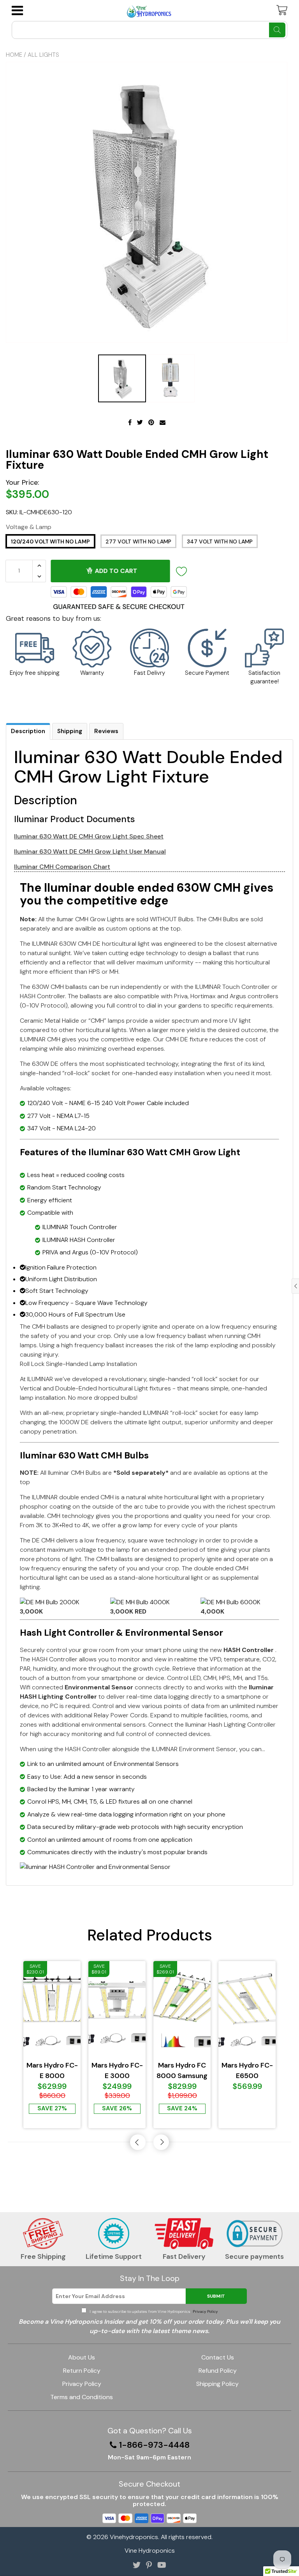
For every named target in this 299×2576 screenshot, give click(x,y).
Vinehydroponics (134, 2537)
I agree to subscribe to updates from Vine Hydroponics (153, 2311)
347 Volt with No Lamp (220, 541)
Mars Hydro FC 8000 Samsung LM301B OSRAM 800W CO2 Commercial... (182, 2071)
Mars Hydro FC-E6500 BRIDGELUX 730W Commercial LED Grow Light (247, 2071)
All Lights (43, 55)
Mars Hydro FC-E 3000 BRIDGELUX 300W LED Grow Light (117, 2071)
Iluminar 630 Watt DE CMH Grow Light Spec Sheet (89, 836)
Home (14, 55)
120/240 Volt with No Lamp (50, 541)
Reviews (106, 731)
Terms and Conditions (82, 2397)
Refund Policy (218, 2371)
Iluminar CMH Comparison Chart (62, 867)
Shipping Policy (217, 2384)
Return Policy (82, 2371)
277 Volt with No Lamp (138, 541)
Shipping (70, 731)
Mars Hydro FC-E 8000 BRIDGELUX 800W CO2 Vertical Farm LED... (52, 2071)
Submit (216, 2296)
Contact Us (218, 2357)
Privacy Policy (205, 2311)
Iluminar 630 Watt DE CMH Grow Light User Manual (90, 851)
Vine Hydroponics (150, 2551)
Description (28, 731)
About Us (82, 2357)
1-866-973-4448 (154, 2445)
